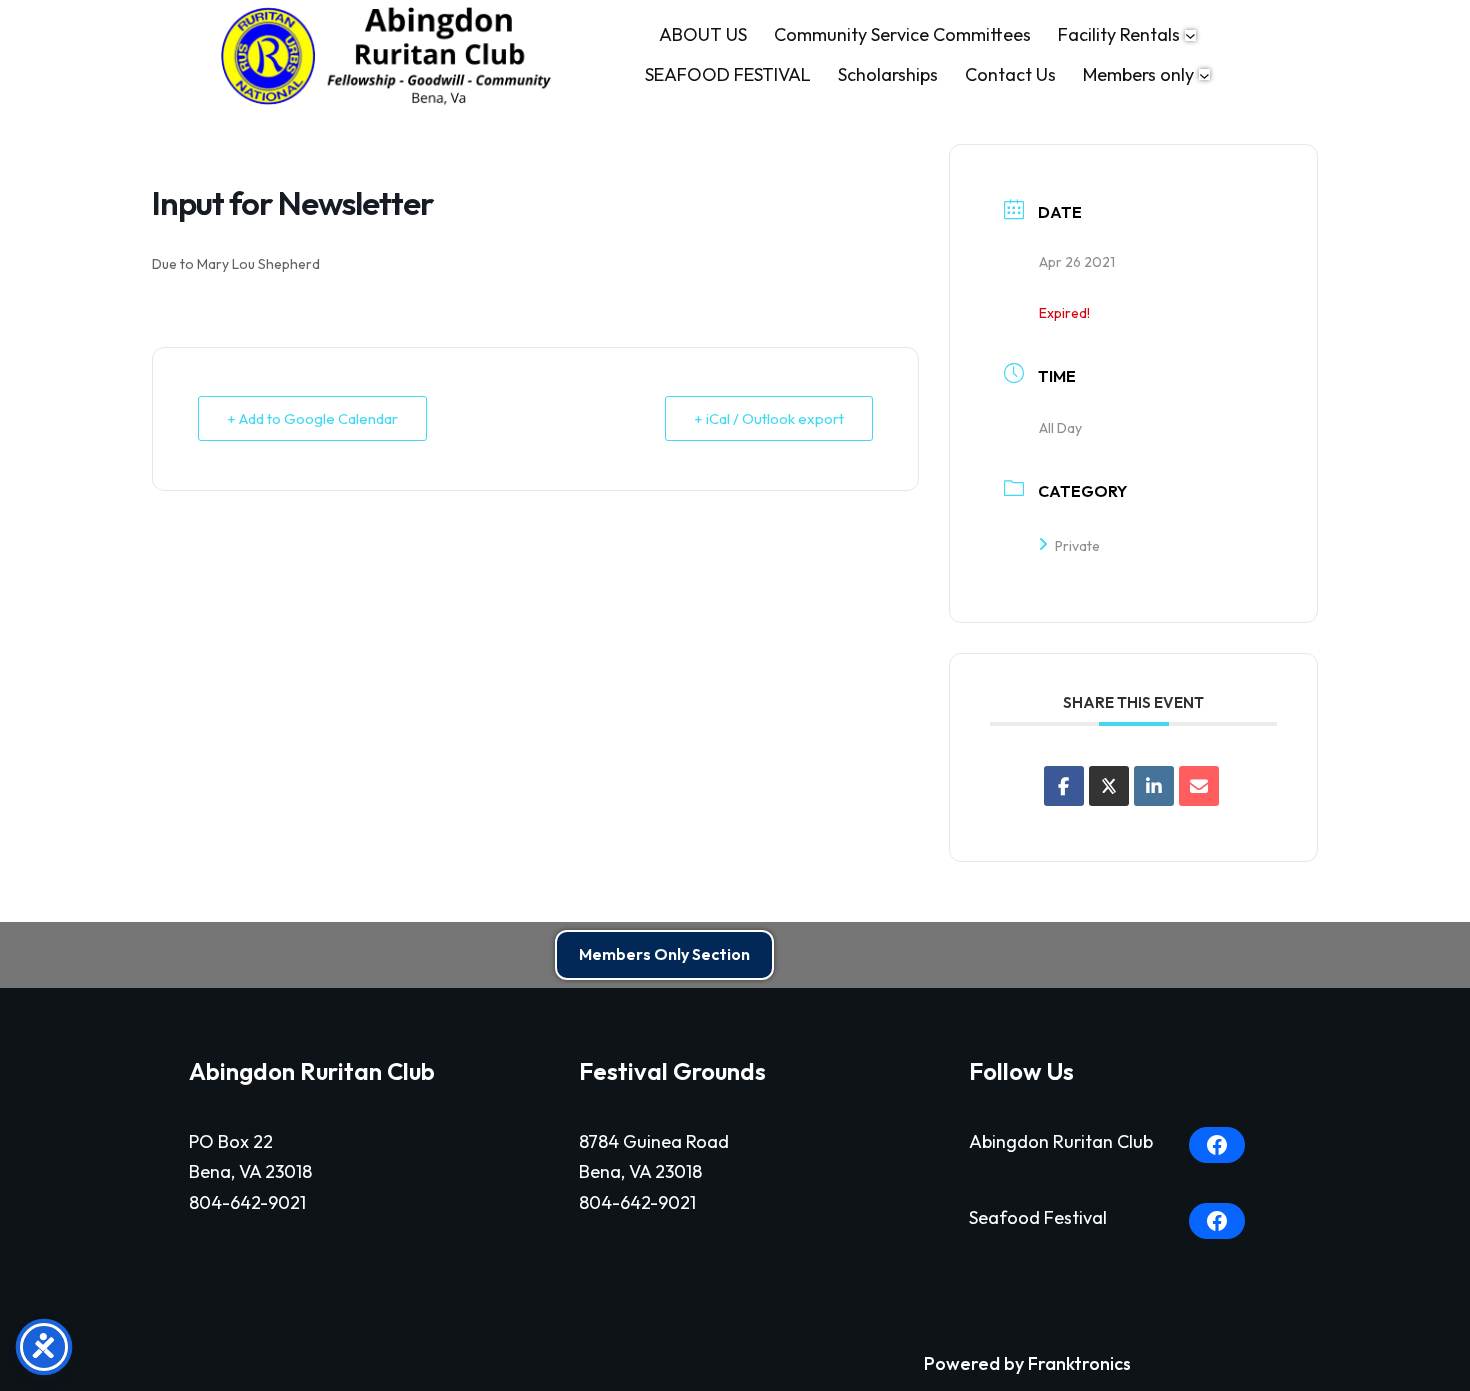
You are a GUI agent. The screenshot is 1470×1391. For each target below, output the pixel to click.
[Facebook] (1217, 1145)
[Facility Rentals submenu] (1190, 35)
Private (1077, 546)
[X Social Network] (1109, 786)
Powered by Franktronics (1027, 1363)
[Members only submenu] (1204, 74)
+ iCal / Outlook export (769, 418)
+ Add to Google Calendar (312, 418)
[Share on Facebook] (1064, 786)
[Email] (1199, 786)
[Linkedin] (1154, 786)
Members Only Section (664, 954)
